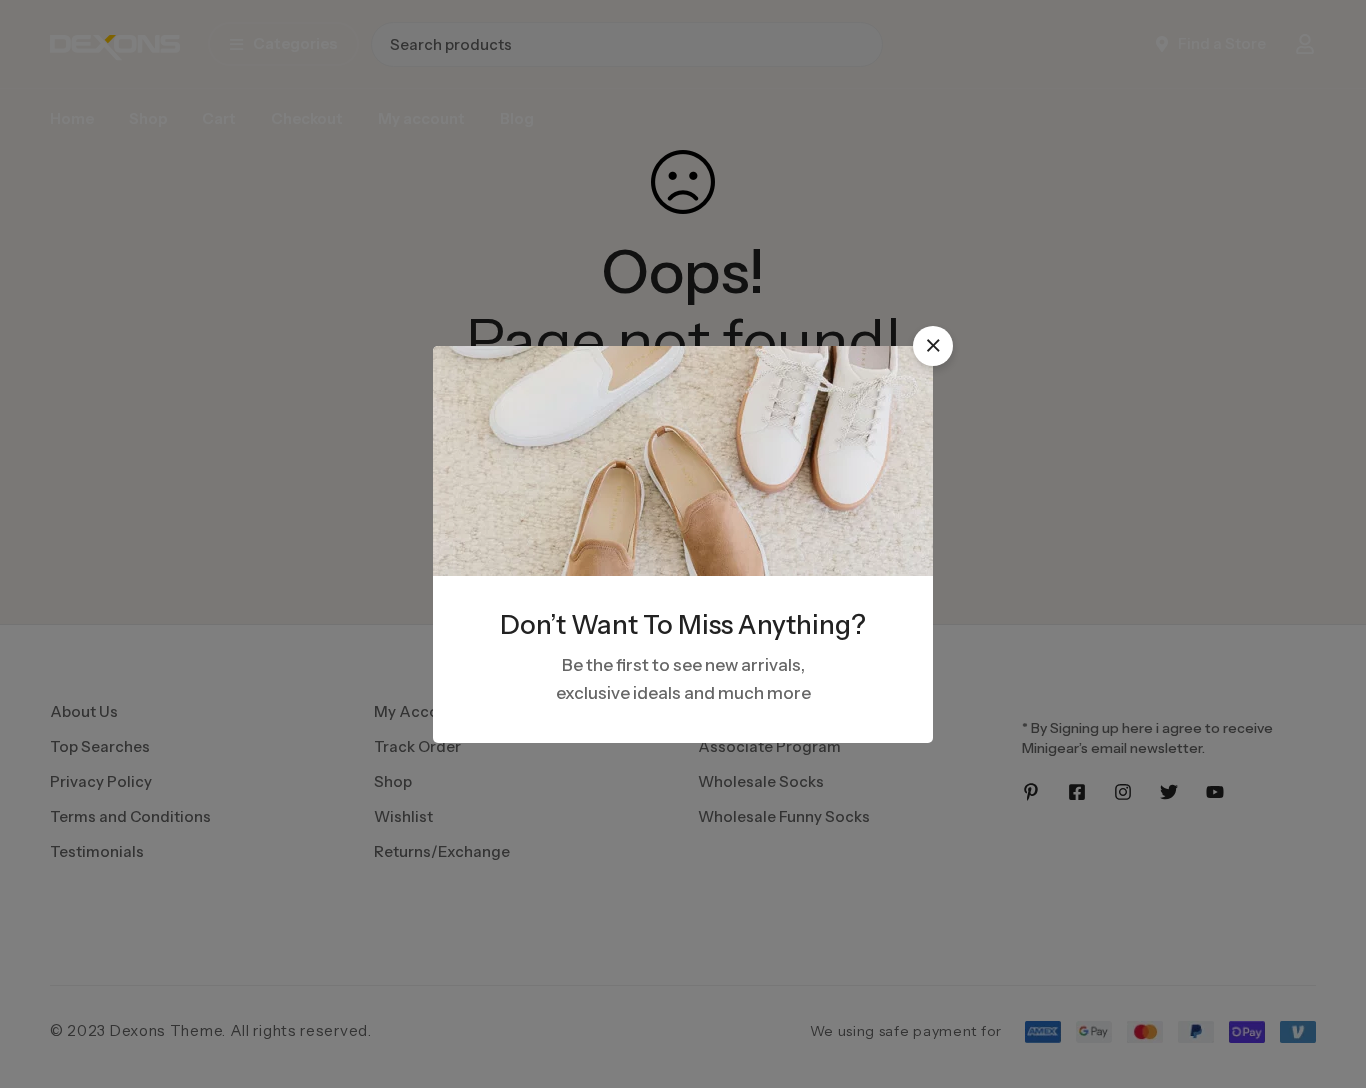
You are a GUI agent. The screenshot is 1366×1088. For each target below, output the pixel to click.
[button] (933, 346)
